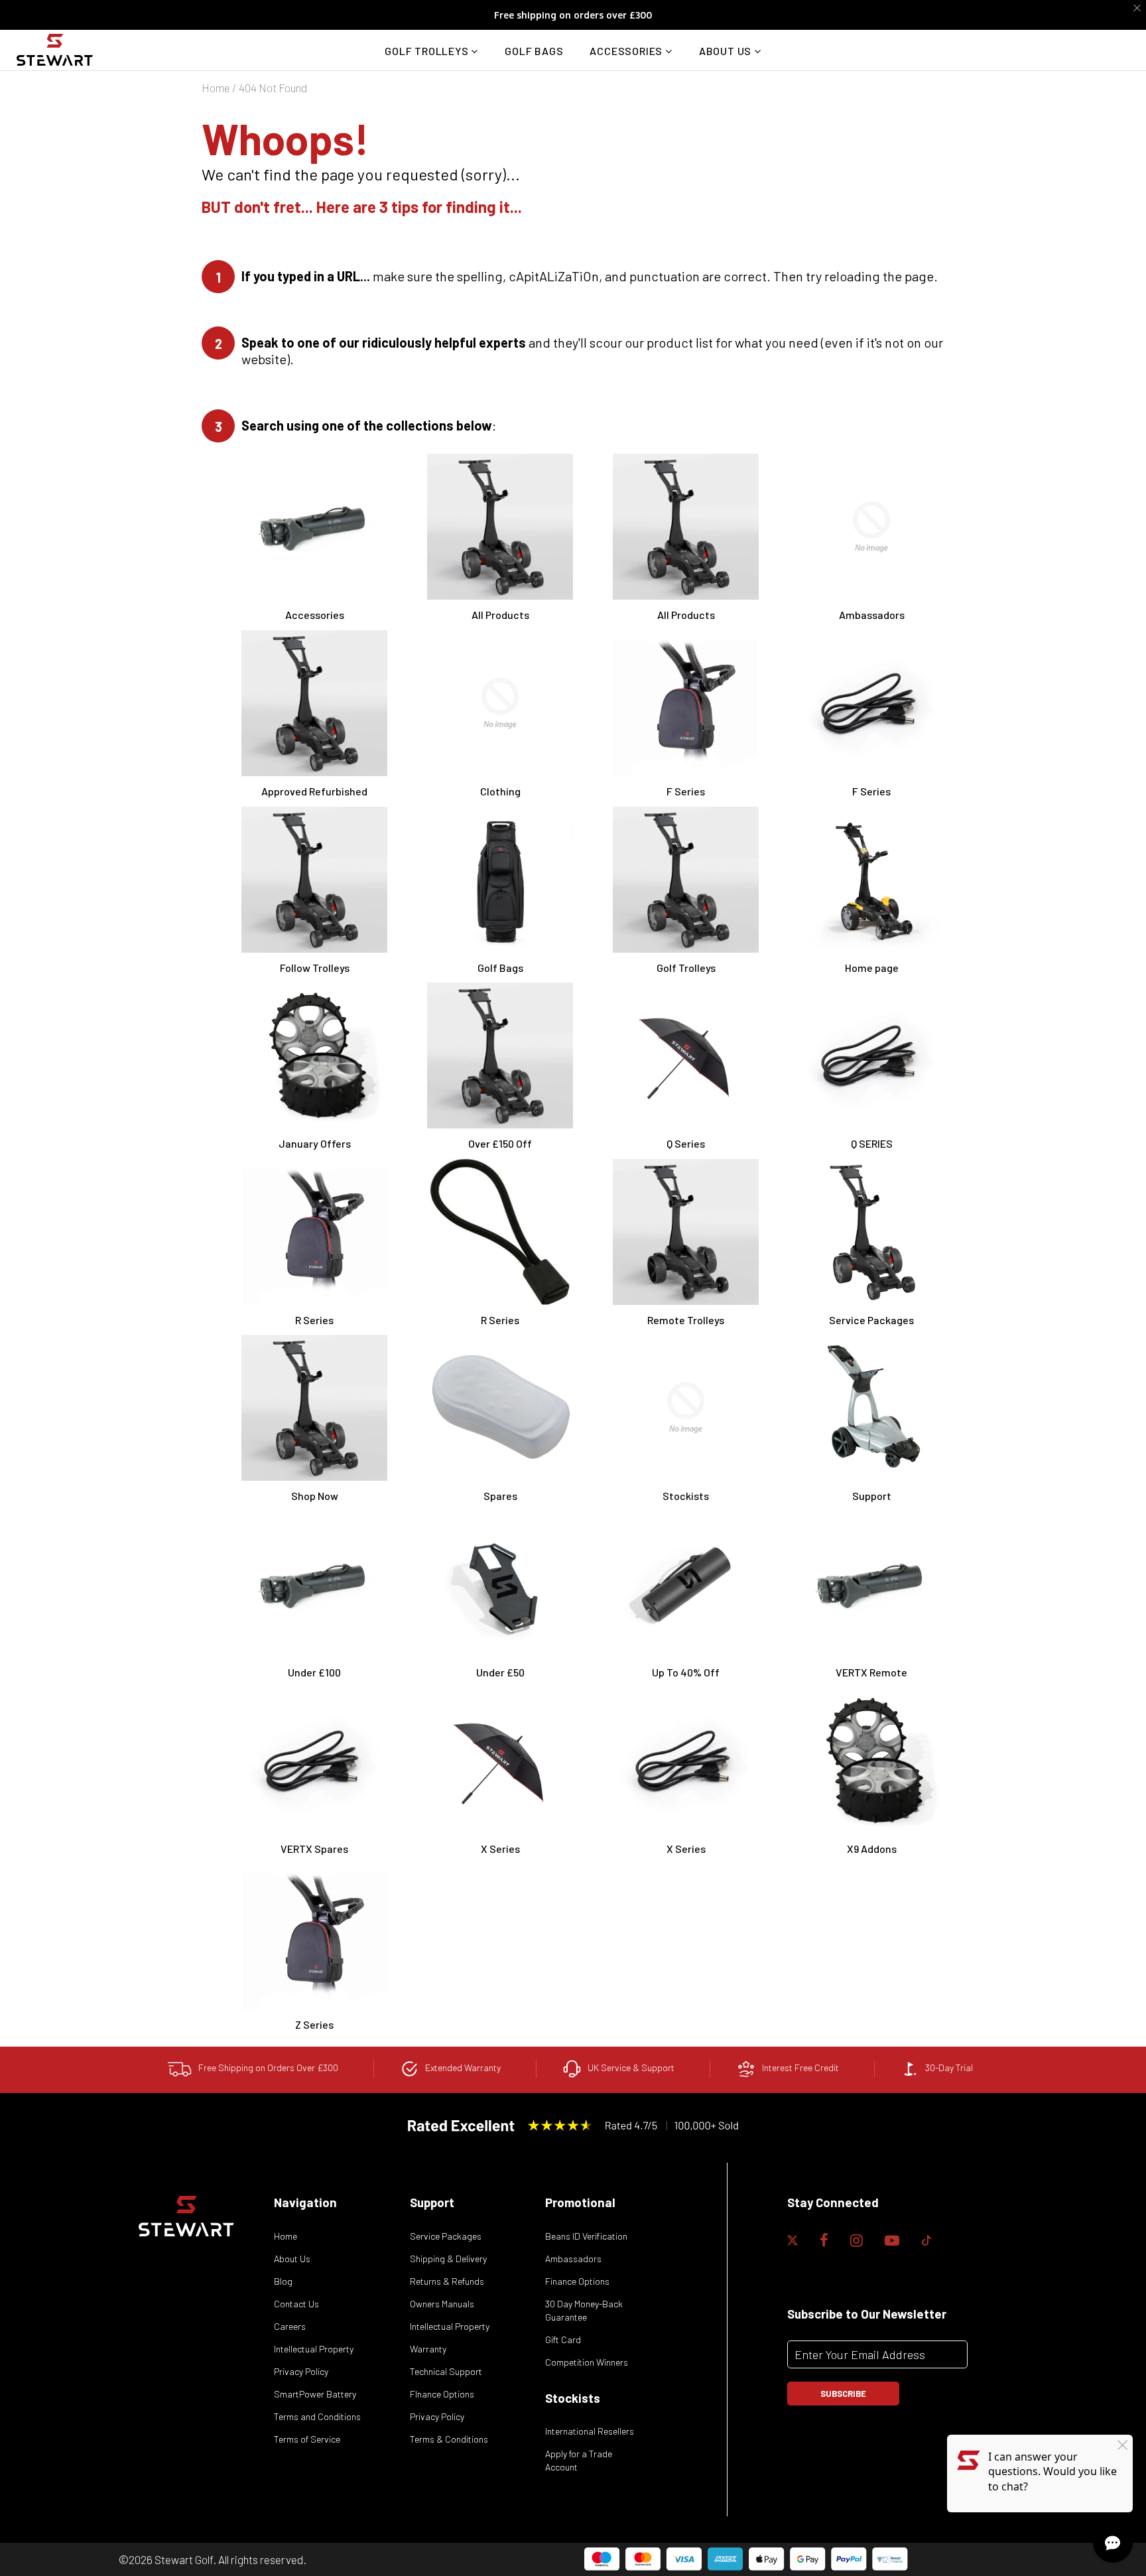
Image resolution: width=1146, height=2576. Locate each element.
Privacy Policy (301, 2371)
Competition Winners (587, 2362)
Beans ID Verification (586, 2236)
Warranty (428, 2349)
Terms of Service (307, 2439)
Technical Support (446, 2371)
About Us (292, 2259)
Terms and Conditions (317, 2416)
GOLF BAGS (534, 51)
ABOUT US (727, 51)
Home (216, 88)
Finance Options (577, 2281)
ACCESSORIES (627, 51)
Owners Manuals (442, 2304)
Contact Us (296, 2304)
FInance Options (442, 2394)
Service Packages (446, 2236)
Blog (283, 2281)
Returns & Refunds (447, 2281)
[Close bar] (1138, 8)
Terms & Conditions (449, 2439)
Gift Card (563, 2339)
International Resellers (590, 2431)
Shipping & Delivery (448, 2259)
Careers (290, 2326)
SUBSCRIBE (843, 2394)
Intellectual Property (314, 2349)
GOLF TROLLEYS (428, 51)
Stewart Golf (184, 2559)
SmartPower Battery (315, 2394)
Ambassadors (573, 2259)
